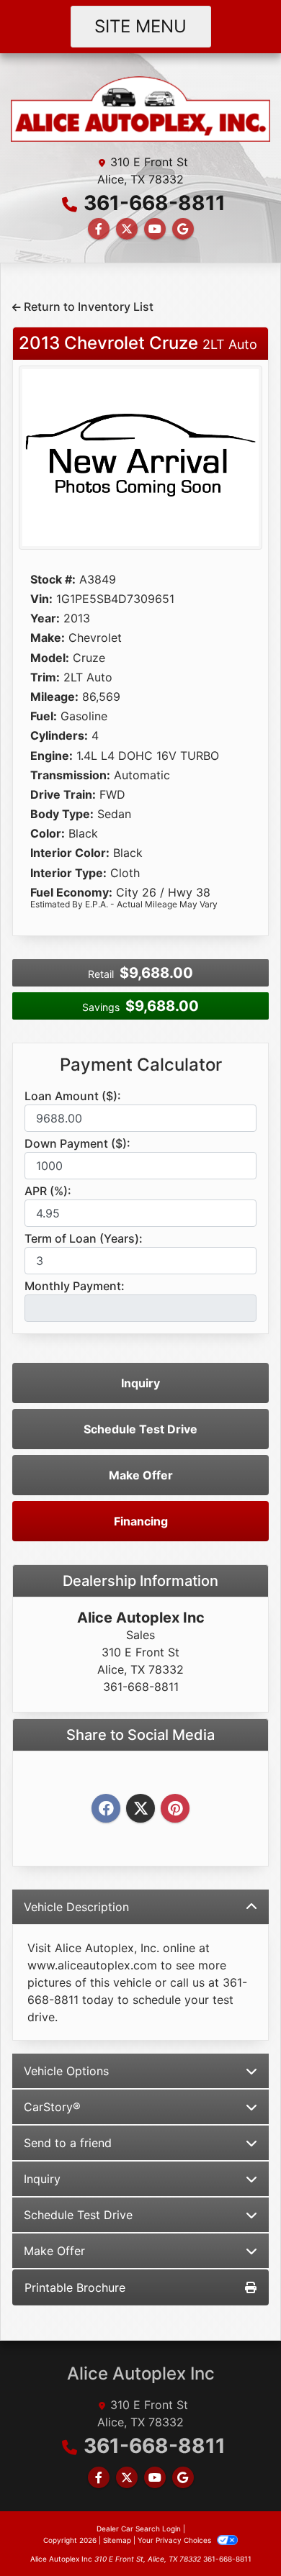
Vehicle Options (66, 2071)
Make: (48, 638)
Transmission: (70, 775)
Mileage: (54, 697)
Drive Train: (63, 795)
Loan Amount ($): (73, 1096)
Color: (48, 834)
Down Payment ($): (77, 1143)
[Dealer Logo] (140, 108)
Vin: (41, 599)
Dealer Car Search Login (139, 2529)
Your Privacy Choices (175, 2540)
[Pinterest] (175, 1809)
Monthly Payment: (75, 1286)
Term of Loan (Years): (84, 1238)
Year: (45, 618)
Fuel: (44, 716)
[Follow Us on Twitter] (127, 229)
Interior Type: (68, 873)
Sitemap (117, 2540)
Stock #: (53, 580)
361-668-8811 (155, 203)
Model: (50, 658)
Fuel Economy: (71, 893)
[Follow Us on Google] (183, 229)
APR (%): (48, 1191)
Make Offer (141, 1475)
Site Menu (140, 26)
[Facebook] (106, 1809)
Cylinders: (59, 736)
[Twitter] (140, 1809)
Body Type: (62, 814)
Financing (141, 1521)
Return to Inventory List (87, 307)
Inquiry (140, 1383)
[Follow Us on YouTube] (155, 229)
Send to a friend (68, 2143)
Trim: (45, 677)
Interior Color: (70, 853)
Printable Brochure (75, 2287)
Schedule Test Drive (140, 1429)
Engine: (52, 756)
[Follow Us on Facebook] (99, 229)
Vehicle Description (76, 1907)
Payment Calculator (141, 1065)
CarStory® (52, 2107)
